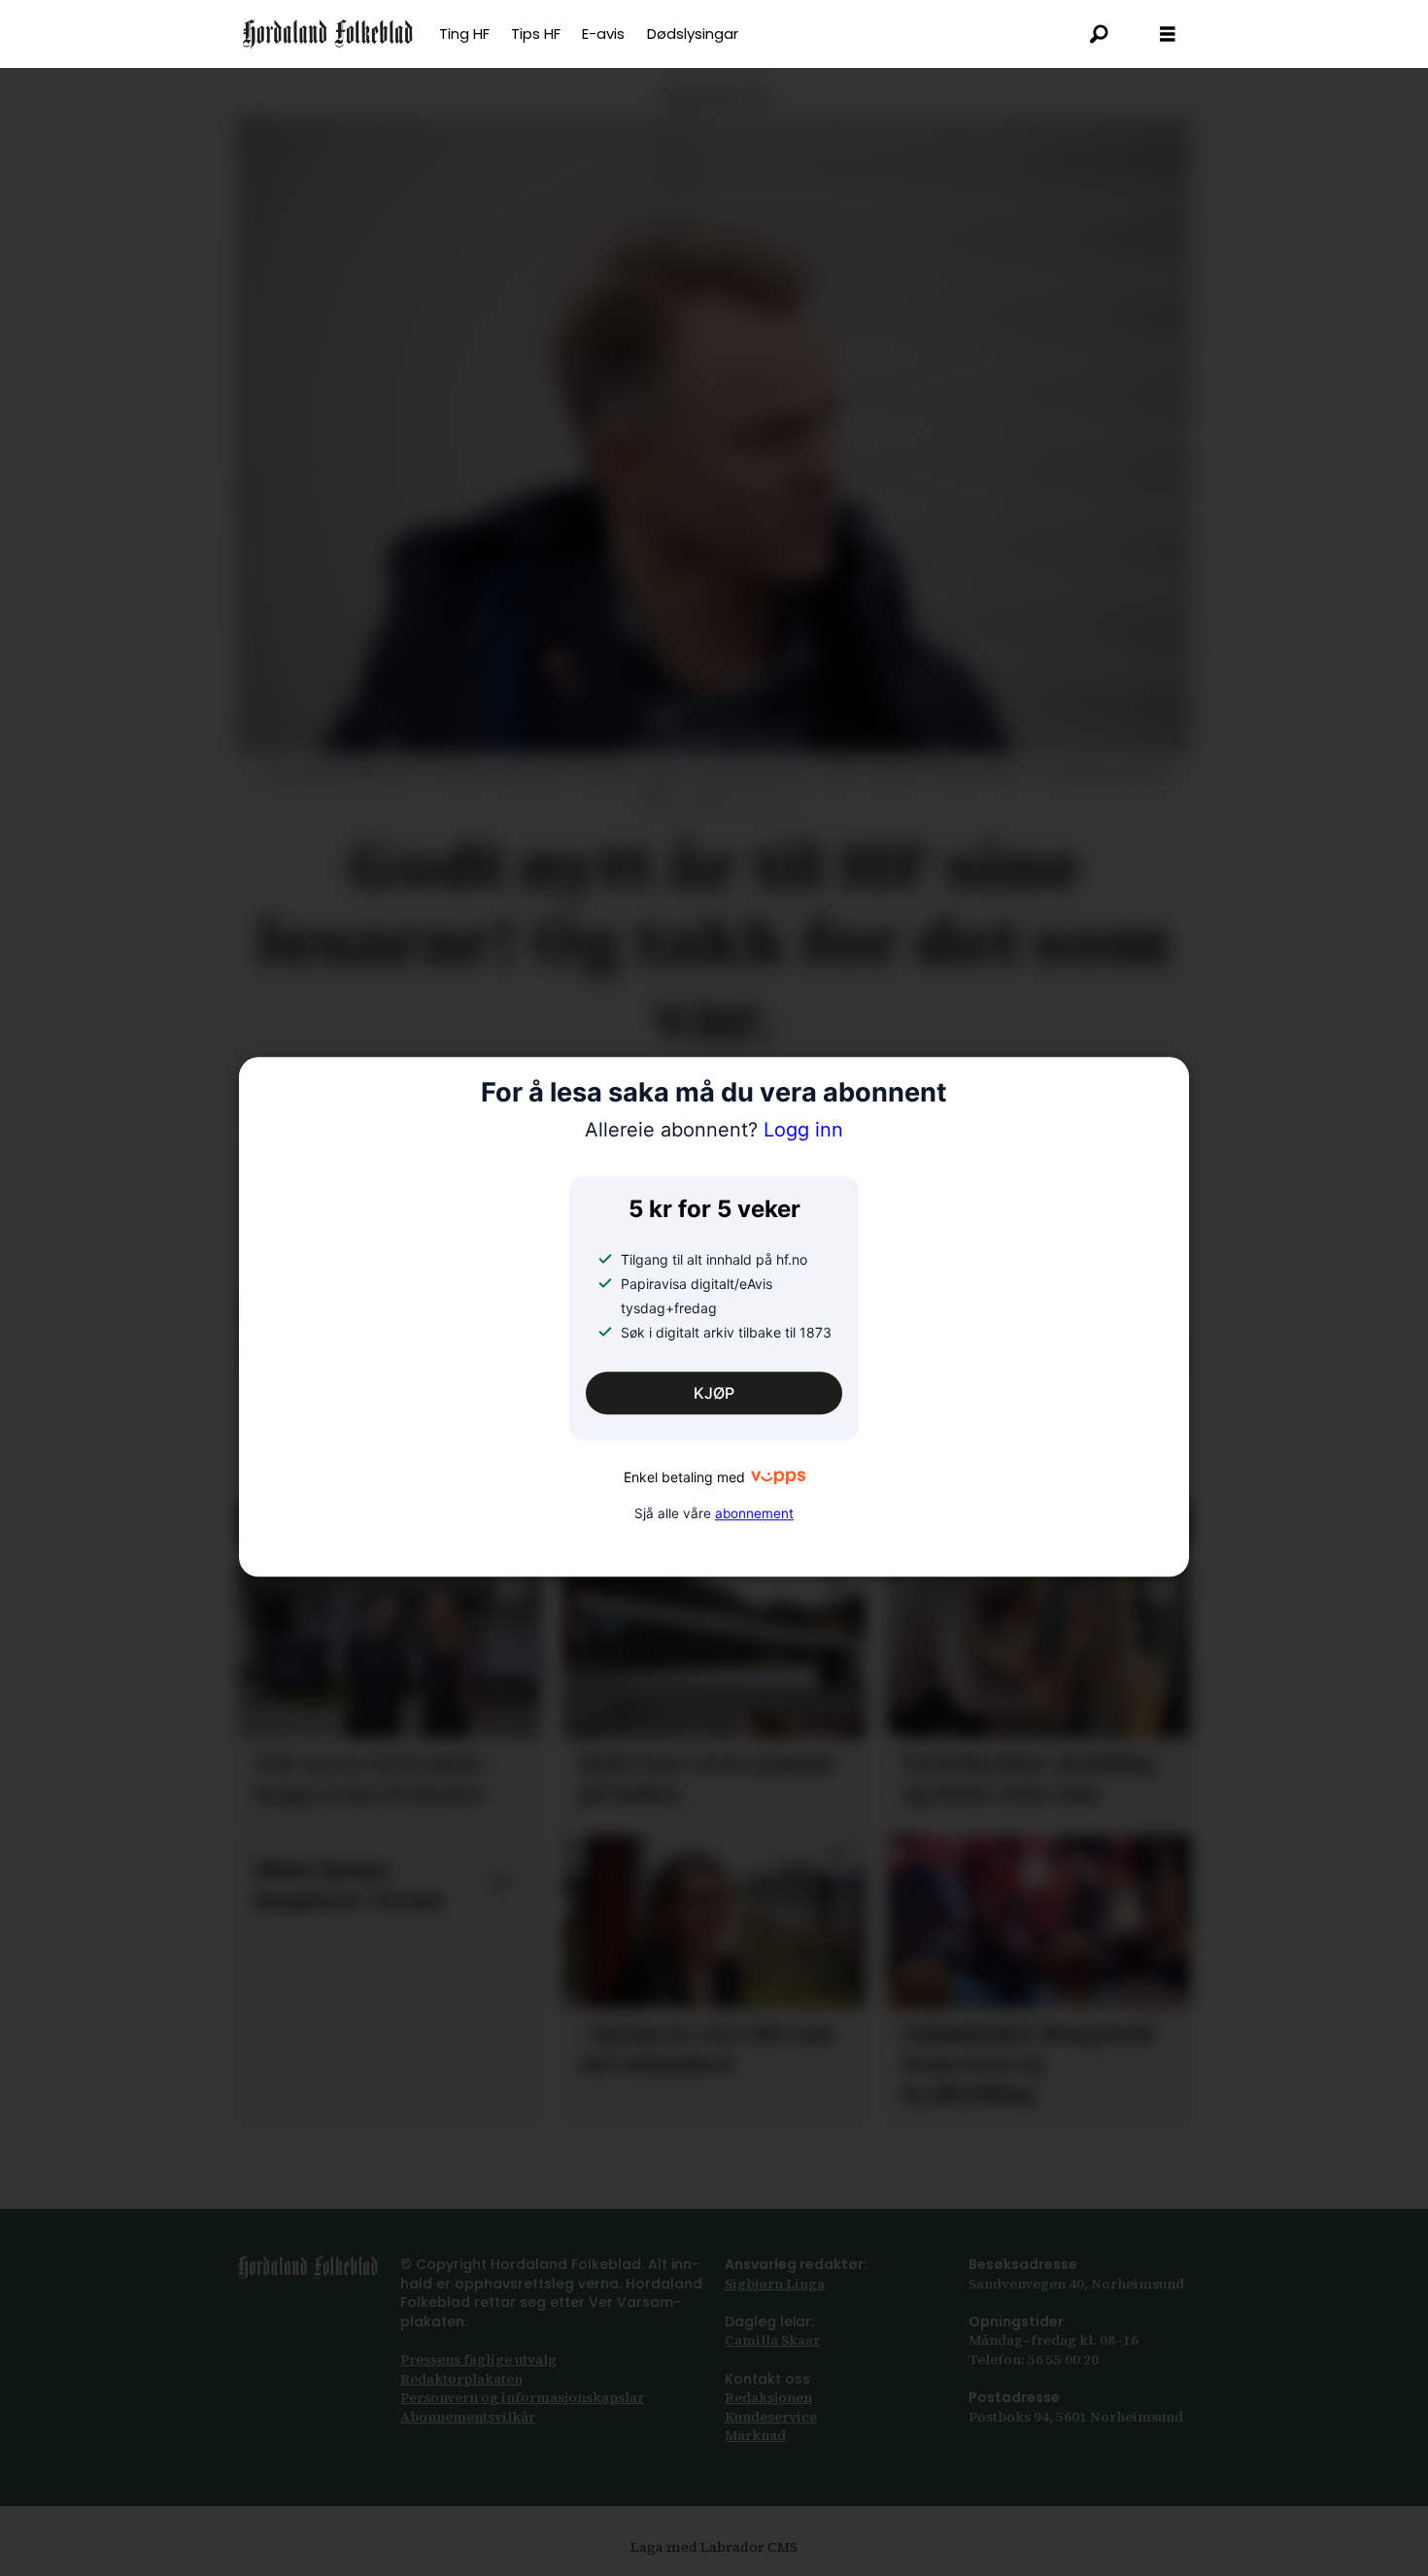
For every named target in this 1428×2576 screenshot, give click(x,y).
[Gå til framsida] (328, 34)
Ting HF (464, 34)
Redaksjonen (768, 2397)
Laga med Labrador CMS (714, 2547)
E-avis (603, 34)
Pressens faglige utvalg (478, 2359)
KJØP (714, 1394)
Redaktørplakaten (461, 2379)
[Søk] (1100, 34)
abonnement (754, 1513)
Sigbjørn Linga (775, 2284)
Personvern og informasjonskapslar (522, 2397)
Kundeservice (771, 2417)
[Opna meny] (1168, 34)
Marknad (755, 2435)
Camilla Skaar (772, 2340)
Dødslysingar (693, 34)
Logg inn (714, 1130)
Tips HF (536, 34)
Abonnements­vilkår (468, 2417)
